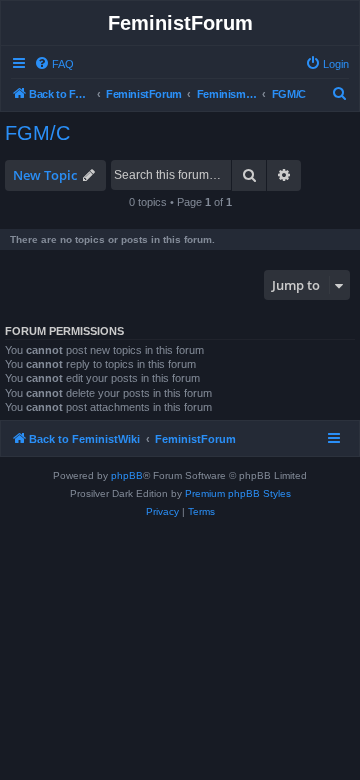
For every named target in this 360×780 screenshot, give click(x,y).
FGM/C (37, 133)
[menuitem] (54, 64)
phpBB (127, 475)
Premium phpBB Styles (238, 493)
